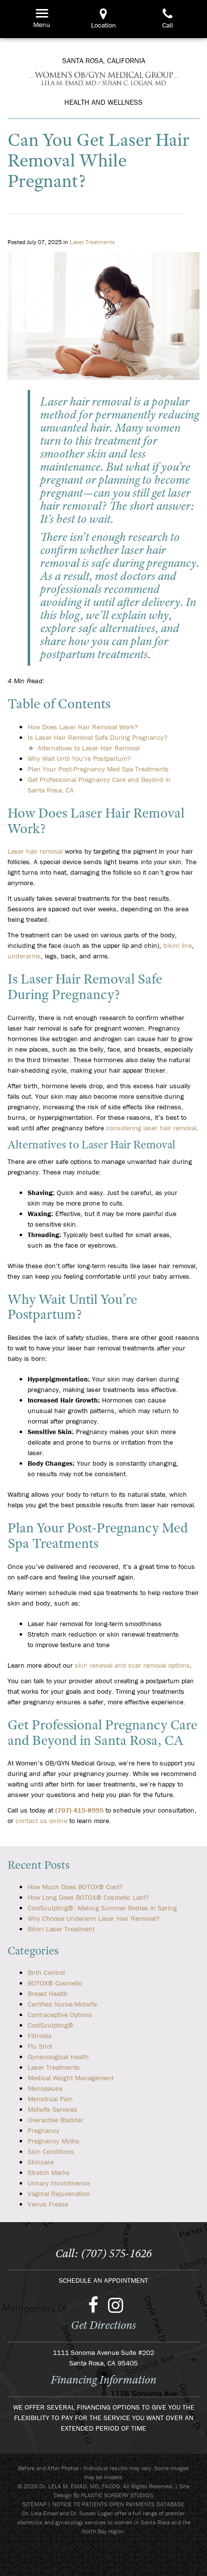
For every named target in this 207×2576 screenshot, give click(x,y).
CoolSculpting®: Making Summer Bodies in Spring (102, 1908)
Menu (39, 13)
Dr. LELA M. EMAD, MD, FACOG (103, 78)
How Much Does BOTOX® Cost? (75, 1887)
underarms (24, 956)
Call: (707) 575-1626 (103, 2253)
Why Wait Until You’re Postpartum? (79, 758)
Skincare (41, 2162)
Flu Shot (40, 2046)
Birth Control (46, 1972)
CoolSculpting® (50, 2025)
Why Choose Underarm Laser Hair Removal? (93, 1918)
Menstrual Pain (50, 2099)
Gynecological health (58, 2057)
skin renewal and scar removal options (132, 1665)
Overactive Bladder (56, 2120)
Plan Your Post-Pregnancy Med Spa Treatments (98, 769)
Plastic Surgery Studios (117, 2495)
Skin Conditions (51, 2151)
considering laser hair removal (151, 1128)
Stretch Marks (49, 2172)
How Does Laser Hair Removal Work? (83, 727)
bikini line (178, 945)
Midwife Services (53, 2109)
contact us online (41, 1821)
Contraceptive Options (60, 2015)
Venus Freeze (48, 2204)
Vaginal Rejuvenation (59, 2194)
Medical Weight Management (71, 2078)
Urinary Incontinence (59, 2183)
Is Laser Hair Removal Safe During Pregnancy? (97, 737)
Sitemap (34, 2504)
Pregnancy (43, 2130)
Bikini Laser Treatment (61, 1929)
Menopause (45, 2088)
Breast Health (48, 1994)
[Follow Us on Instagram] (116, 2304)
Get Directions (103, 2325)
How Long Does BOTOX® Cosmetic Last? (88, 1897)
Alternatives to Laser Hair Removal (89, 748)
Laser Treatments (92, 242)
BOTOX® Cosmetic (55, 1983)
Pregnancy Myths (54, 2141)
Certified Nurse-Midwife (62, 2004)
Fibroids (40, 2036)
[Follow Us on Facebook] (93, 2304)
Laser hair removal (35, 851)
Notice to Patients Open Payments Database (118, 2504)
